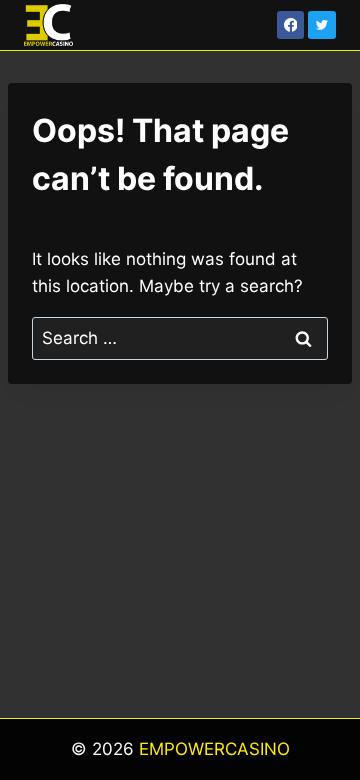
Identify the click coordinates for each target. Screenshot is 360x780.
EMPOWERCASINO (214, 749)
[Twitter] (322, 25)
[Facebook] (291, 25)
